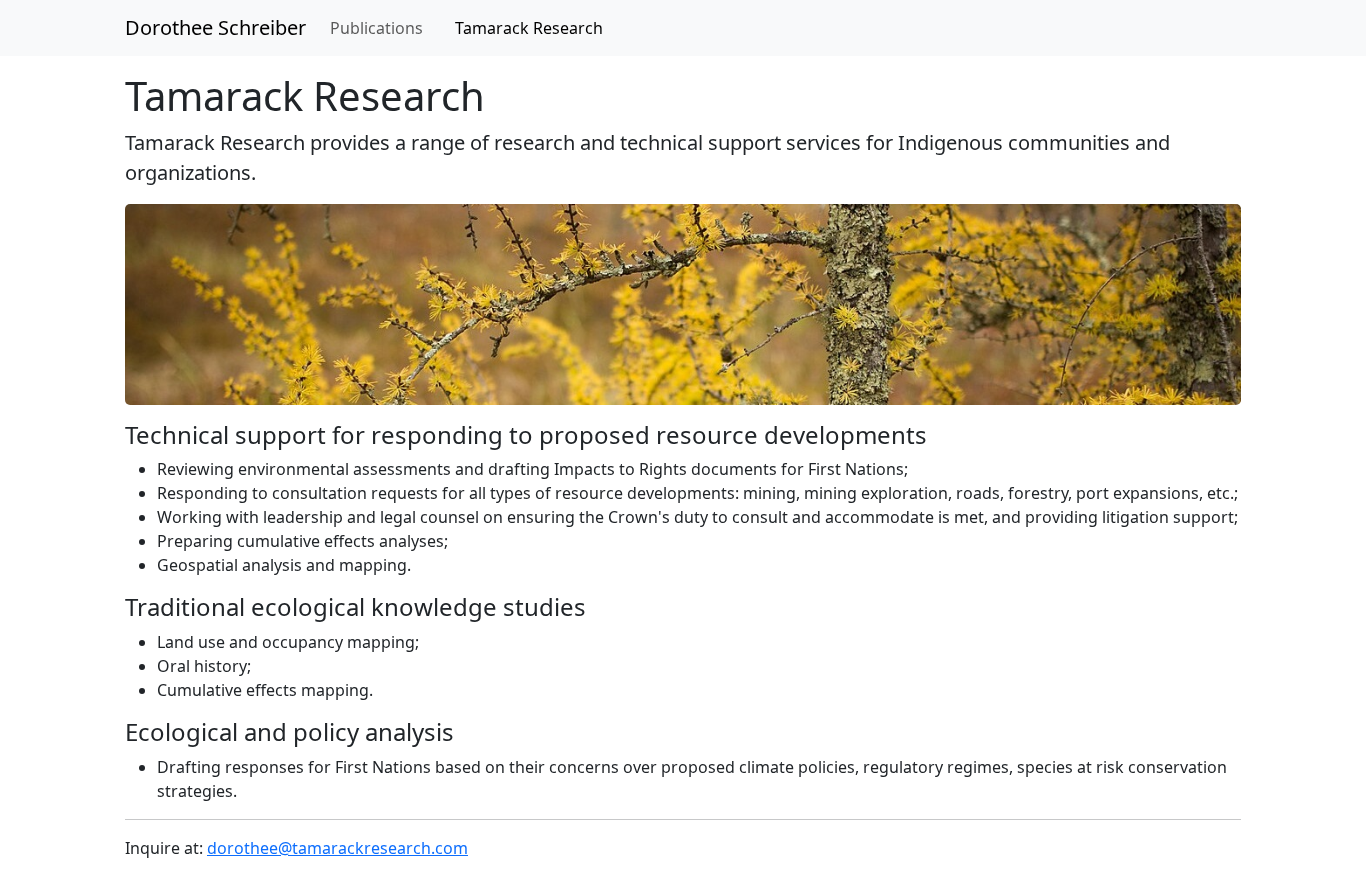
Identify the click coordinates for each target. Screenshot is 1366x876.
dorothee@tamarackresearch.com (337, 848)
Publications (376, 28)
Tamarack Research (529, 28)
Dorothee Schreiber (215, 27)
